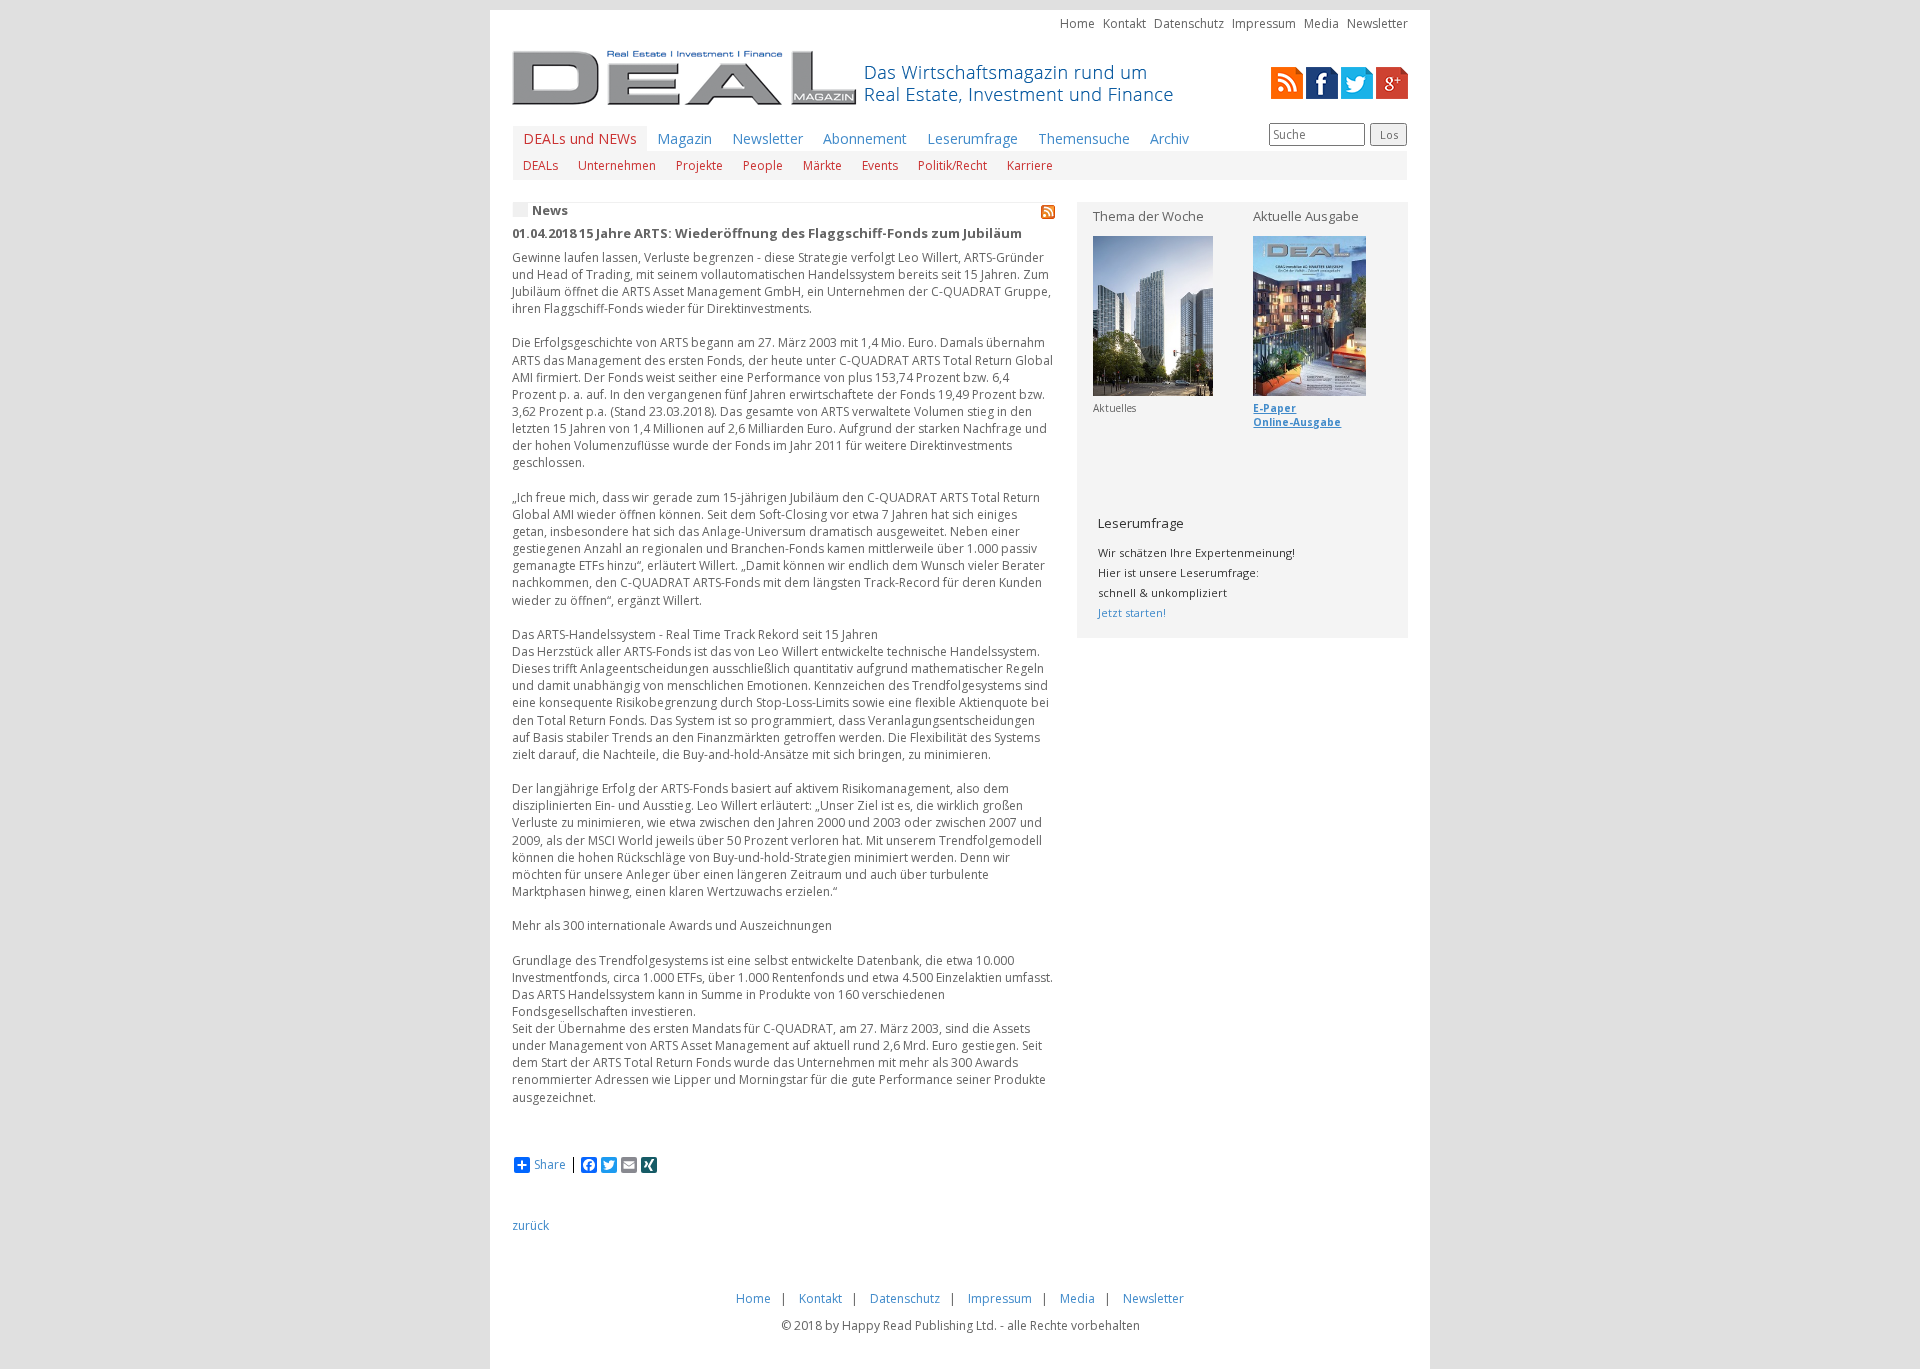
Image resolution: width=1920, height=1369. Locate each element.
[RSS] (1287, 81)
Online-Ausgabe (1297, 422)
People (763, 165)
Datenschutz (1189, 23)
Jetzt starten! (1132, 612)
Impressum (1264, 23)
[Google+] (1392, 81)
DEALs (540, 165)
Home (1077, 23)
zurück (530, 1225)
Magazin (684, 138)
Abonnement (865, 138)
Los (1389, 134)
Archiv (1169, 138)
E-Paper (1274, 408)
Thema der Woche (1148, 216)
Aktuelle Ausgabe (1306, 216)
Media (1321, 23)
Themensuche (1084, 138)
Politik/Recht (952, 165)
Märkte (822, 165)
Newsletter (1377, 23)
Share (550, 1165)
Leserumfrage (972, 138)
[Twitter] (1357, 81)
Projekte (699, 165)
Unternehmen (617, 165)
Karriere (1030, 165)
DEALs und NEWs (580, 138)
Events (880, 165)
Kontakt (1124, 23)
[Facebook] (1322, 81)
